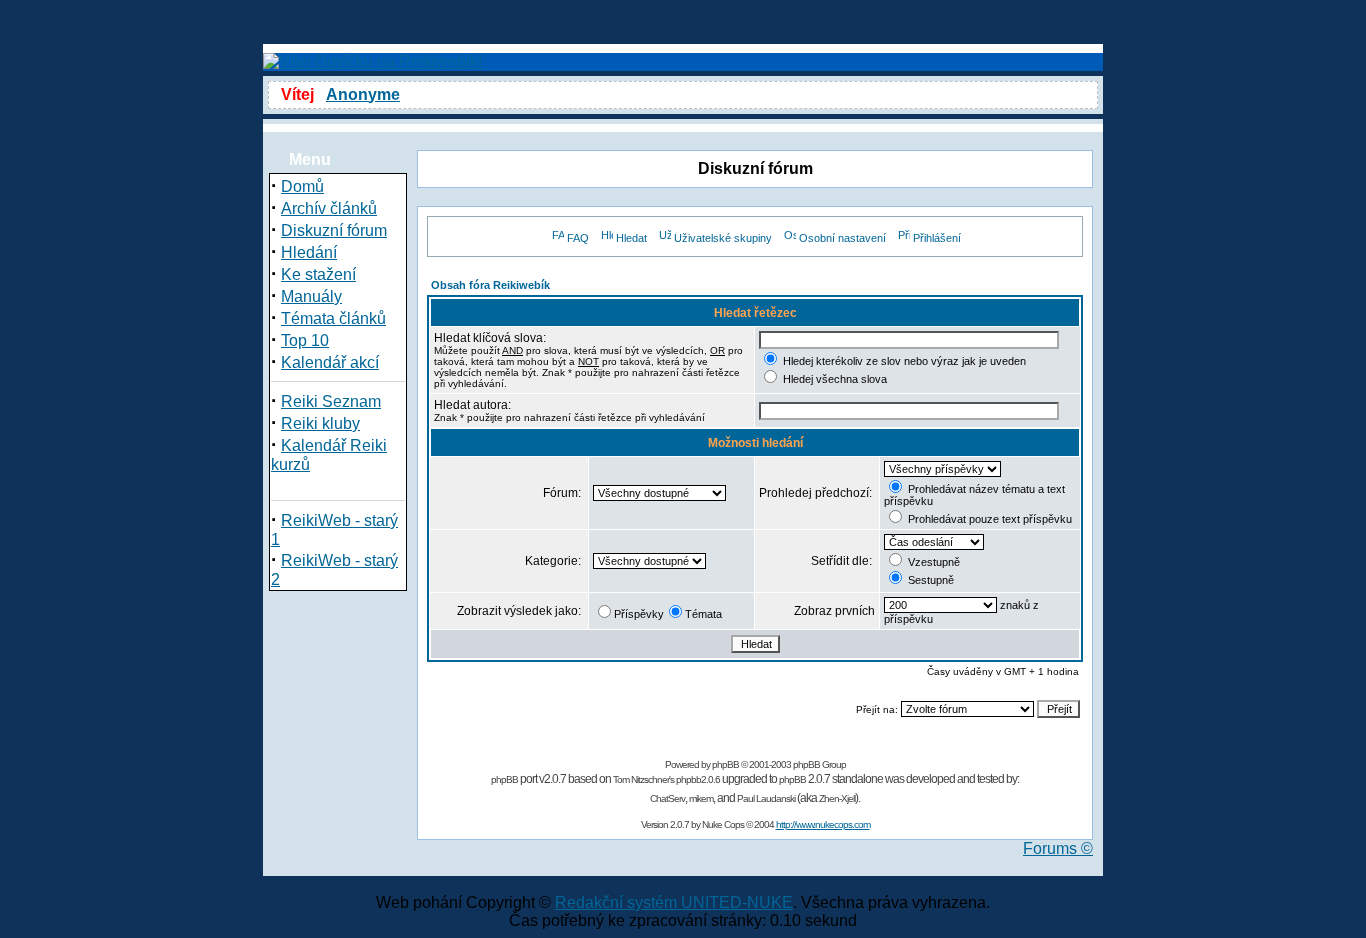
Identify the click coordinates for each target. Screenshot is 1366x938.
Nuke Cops (723, 824)
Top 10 (305, 340)
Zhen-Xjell (837, 798)
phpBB (725, 764)
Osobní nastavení (842, 238)
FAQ (578, 238)
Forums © (1058, 848)
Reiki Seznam (331, 401)
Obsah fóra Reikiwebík (490, 285)
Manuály (311, 296)
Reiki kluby (320, 423)
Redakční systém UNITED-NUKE (674, 902)
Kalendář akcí (330, 362)
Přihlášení (937, 238)
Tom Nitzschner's (643, 779)
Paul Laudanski (766, 798)
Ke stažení (318, 274)
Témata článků (333, 318)
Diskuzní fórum (334, 230)
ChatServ (667, 798)
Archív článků (329, 208)
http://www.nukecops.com (823, 824)
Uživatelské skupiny (723, 238)
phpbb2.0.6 (698, 779)
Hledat (631, 238)
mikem (701, 798)
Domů (302, 186)
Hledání (309, 252)
